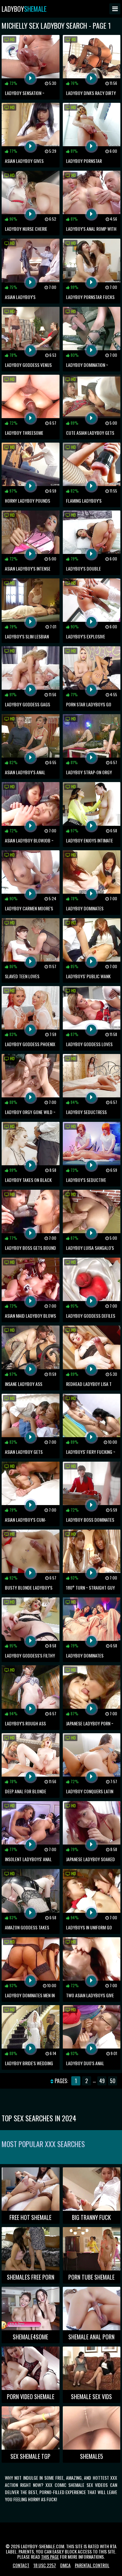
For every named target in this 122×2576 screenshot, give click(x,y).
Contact (21, 2565)
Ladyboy (24, 9)
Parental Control (92, 2565)
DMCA (65, 2565)
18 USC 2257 (45, 2565)
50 (113, 2081)
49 (102, 2081)
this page (50, 2557)
